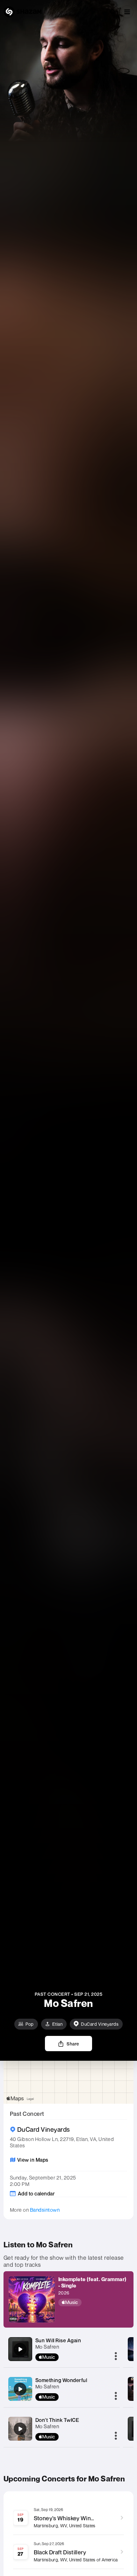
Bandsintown (45, 2210)
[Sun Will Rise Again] (20, 2349)
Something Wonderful (61, 2380)
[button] (127, 12)
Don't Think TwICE (57, 2420)
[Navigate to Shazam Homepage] (23, 12)
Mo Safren (47, 2347)
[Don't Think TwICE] (20, 2429)
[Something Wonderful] (20, 2389)
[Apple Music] (94, 2302)
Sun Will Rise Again (58, 2340)
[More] (116, 2357)
